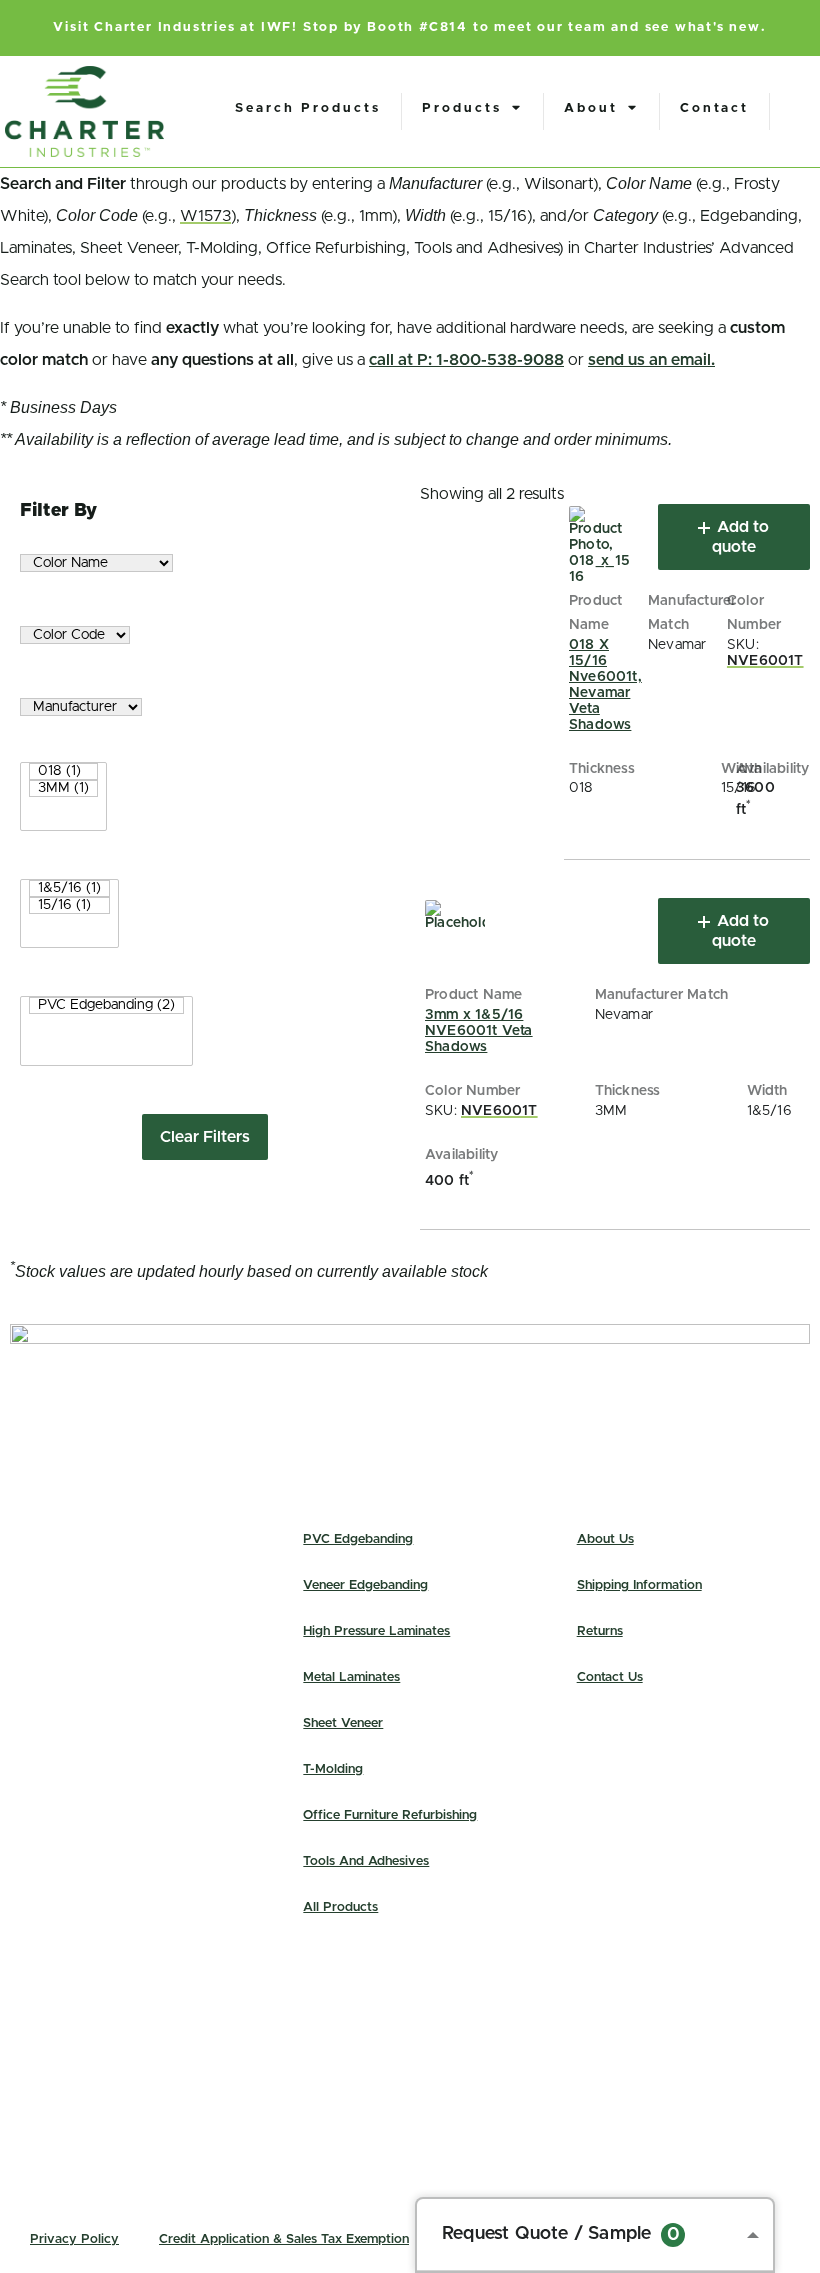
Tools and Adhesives (366, 1861)
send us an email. (651, 360)
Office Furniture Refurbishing (390, 1815)
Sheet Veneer (343, 1723)
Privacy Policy (74, 2239)
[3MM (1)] (63, 788)
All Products (340, 1907)
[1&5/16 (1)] (69, 888)
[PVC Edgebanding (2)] (106, 1005)
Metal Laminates (351, 1677)
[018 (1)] (63, 771)
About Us (605, 1539)
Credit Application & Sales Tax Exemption (284, 2239)
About (591, 108)
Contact (714, 108)
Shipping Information (639, 1585)
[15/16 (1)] (69, 905)
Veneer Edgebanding (365, 1585)
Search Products (308, 108)
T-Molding (333, 1769)
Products (462, 108)
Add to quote (741, 537)
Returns (600, 1631)
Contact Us (610, 1677)
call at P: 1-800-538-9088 (466, 360)
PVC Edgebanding (358, 1539)
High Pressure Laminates (376, 1631)
